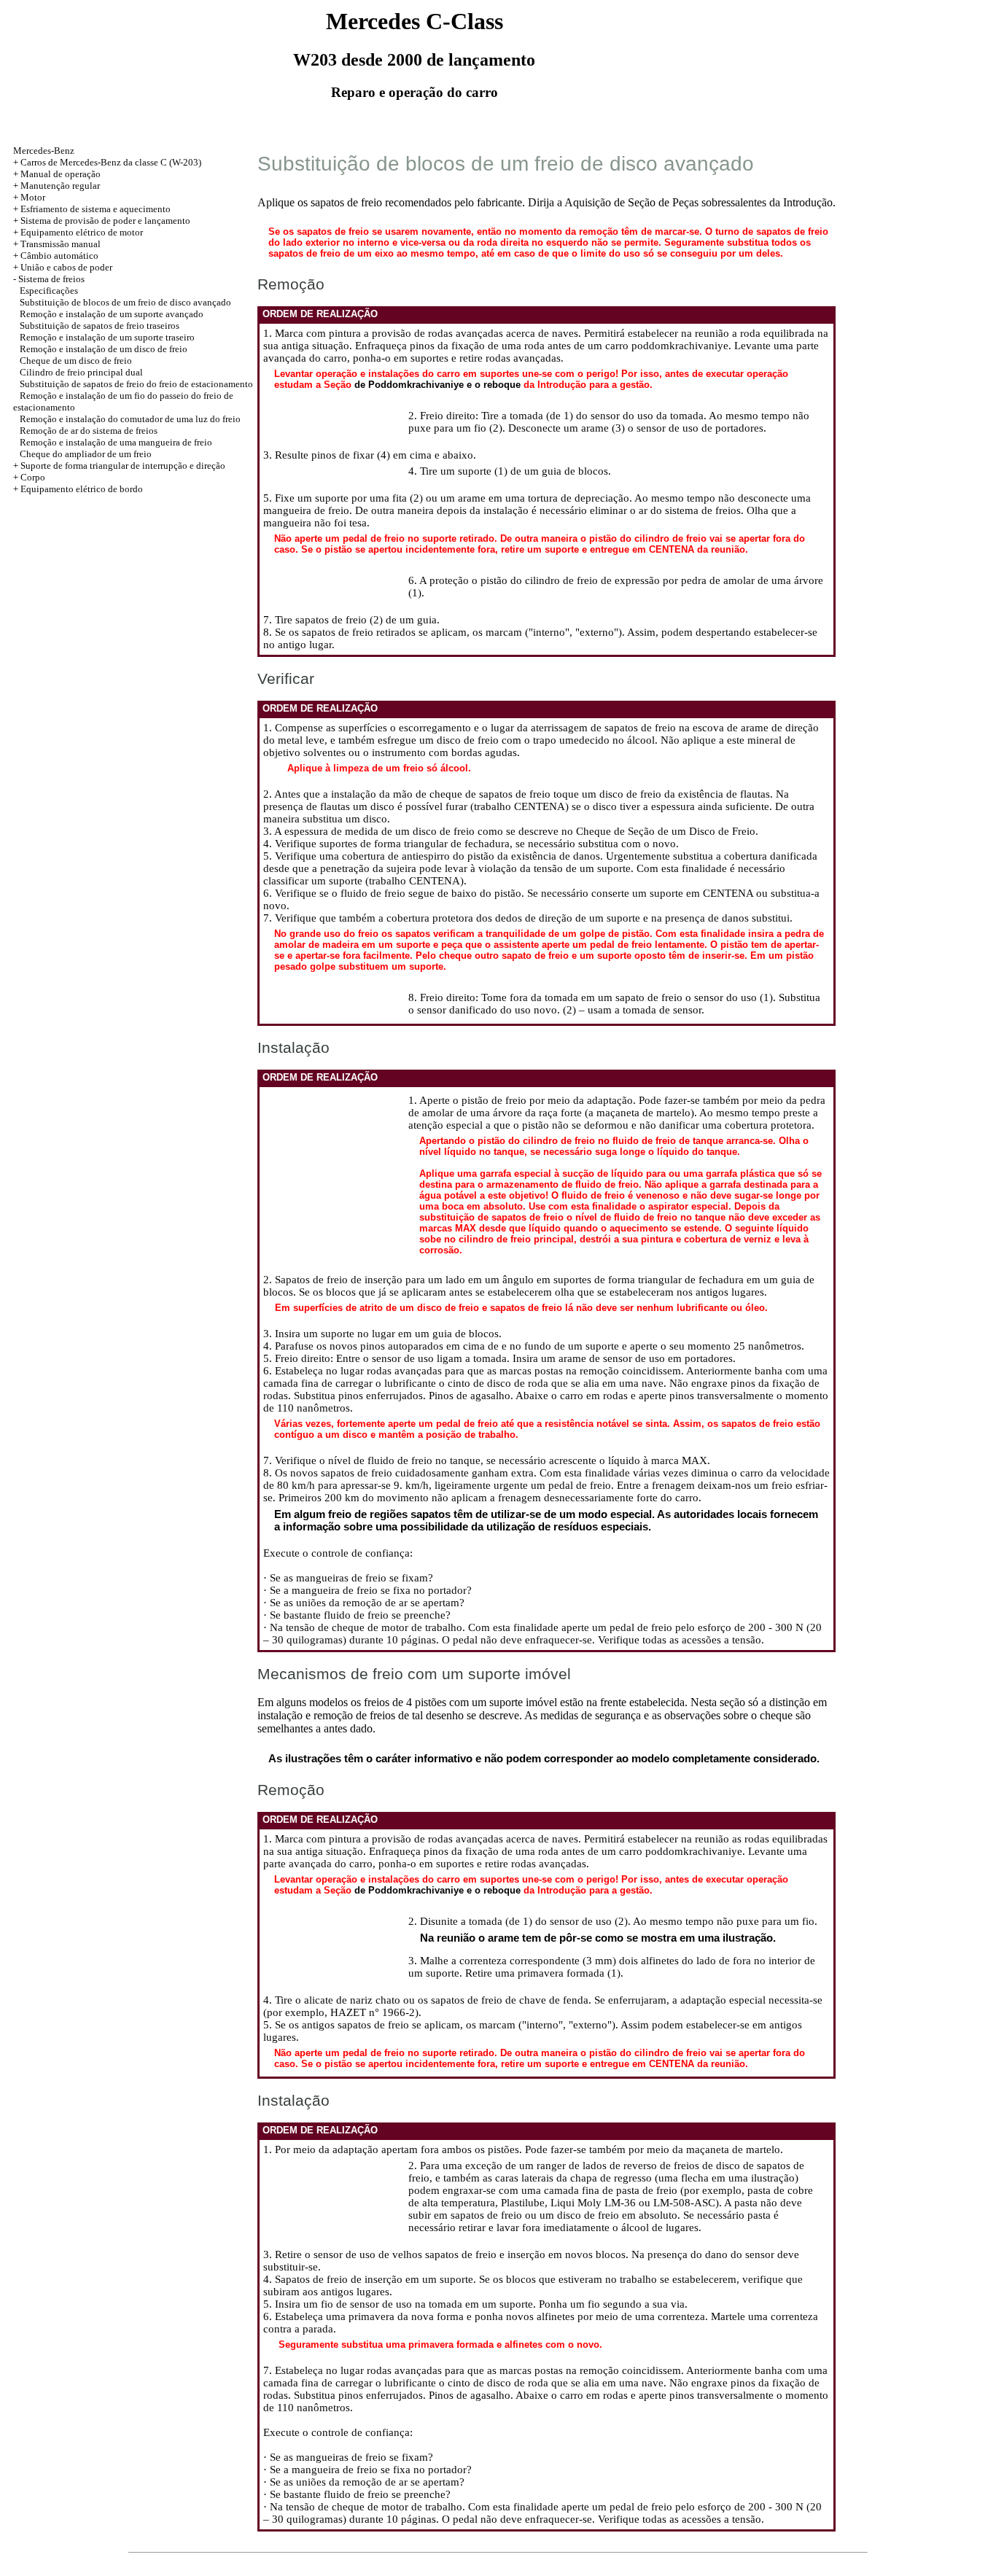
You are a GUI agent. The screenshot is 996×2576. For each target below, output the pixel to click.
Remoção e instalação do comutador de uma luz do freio (130, 419)
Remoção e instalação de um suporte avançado (112, 314)
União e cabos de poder (66, 267)
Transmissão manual (61, 244)
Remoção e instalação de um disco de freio (104, 349)
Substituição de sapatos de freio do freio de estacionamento (136, 384)
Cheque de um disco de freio (76, 361)
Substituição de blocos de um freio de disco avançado (125, 302)
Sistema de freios (51, 279)
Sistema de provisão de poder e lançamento (105, 221)
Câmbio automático (59, 256)
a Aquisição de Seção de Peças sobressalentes (662, 202)
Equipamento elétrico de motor (82, 232)
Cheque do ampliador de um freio (86, 454)
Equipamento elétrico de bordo (82, 489)
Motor (33, 197)
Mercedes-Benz (44, 151)
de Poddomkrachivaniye (409, 385)
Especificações (49, 291)
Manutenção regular (60, 186)
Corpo (33, 477)
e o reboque (494, 385)
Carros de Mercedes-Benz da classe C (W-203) (111, 162)
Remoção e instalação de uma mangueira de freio (116, 442)
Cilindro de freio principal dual (81, 372)
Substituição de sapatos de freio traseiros (100, 326)
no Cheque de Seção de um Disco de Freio (658, 831)
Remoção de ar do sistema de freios (89, 431)
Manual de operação (61, 174)
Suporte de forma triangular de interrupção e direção (123, 466)
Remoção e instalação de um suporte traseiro (107, 337)
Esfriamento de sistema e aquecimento (96, 209)
